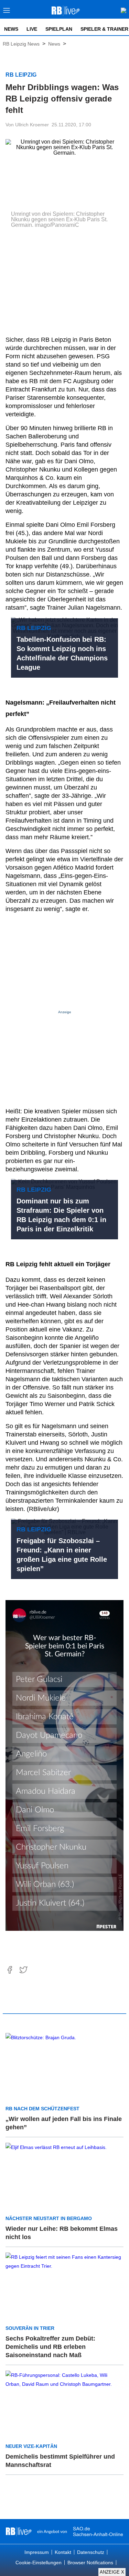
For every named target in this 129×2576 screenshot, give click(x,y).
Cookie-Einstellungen (39, 2563)
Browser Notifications (90, 2563)
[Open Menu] (7, 12)
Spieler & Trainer (104, 29)
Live (32, 29)
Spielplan (59, 29)
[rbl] (19, 2531)
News (11, 29)
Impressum (37, 2552)
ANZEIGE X (112, 2572)
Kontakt (63, 2552)
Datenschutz (91, 2552)
